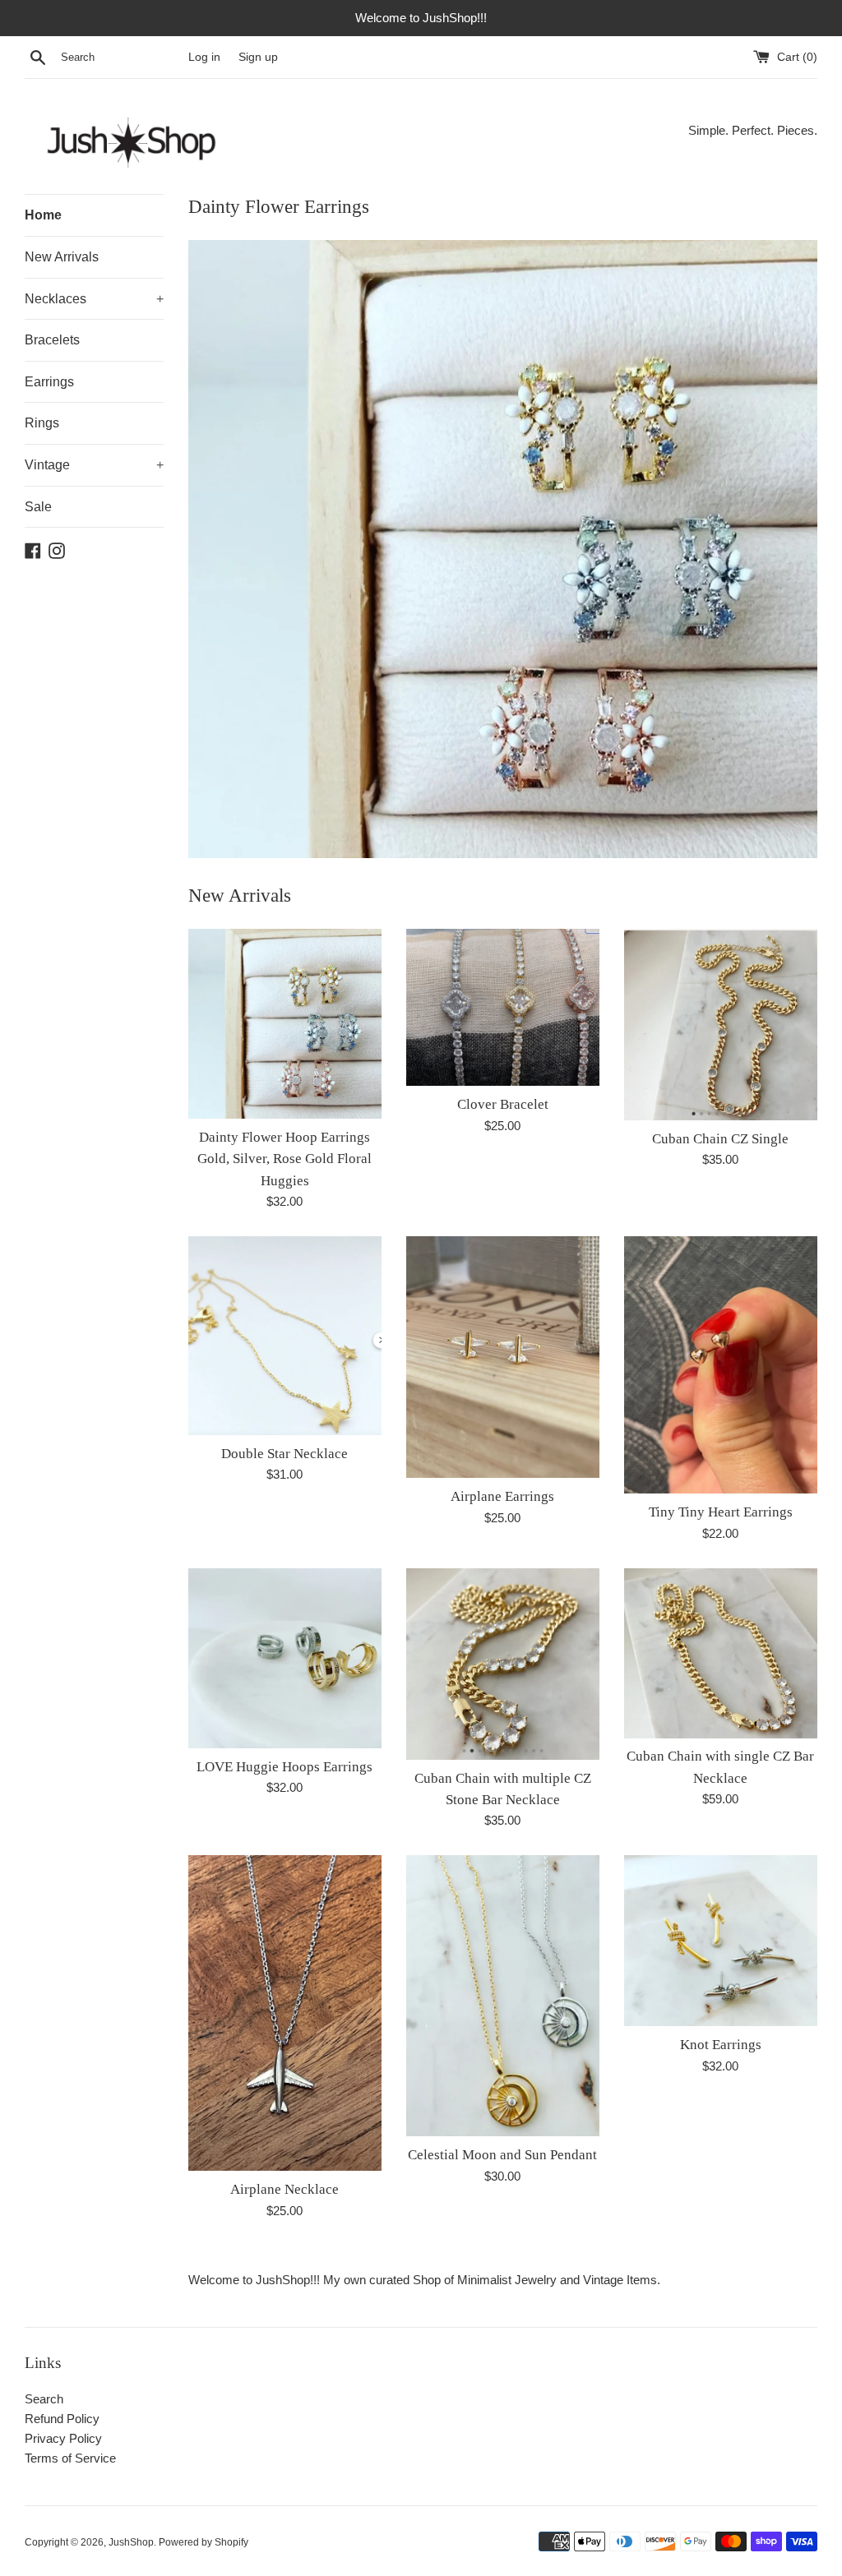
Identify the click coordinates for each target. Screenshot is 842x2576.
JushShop (131, 2542)
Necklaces (94, 299)
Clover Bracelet (503, 1104)
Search (44, 2399)
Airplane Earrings (502, 1496)
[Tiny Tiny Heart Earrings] (721, 1365)
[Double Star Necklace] (285, 1336)
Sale (38, 507)
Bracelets (52, 340)
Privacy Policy (63, 2438)
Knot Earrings (721, 2045)
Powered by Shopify (204, 2542)
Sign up (258, 57)
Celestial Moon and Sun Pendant (502, 2155)
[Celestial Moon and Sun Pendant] (503, 1996)
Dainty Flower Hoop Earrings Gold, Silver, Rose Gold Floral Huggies (285, 1159)
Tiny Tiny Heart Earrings (721, 1512)
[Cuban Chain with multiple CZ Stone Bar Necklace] (503, 1664)
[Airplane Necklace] (285, 2013)
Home (43, 215)
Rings (42, 423)
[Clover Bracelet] (503, 1008)
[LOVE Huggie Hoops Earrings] (285, 1658)
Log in (204, 57)
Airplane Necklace (285, 2189)
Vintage (94, 465)
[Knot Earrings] (721, 1941)
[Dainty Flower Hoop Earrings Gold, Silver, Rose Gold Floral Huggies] (285, 1024)
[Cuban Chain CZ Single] (721, 1025)
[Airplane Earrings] (503, 1357)
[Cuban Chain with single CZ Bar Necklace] (721, 1653)
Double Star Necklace (285, 1454)
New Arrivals (62, 257)
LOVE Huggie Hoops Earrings (285, 1767)
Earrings (49, 382)
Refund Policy (62, 2419)
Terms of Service (70, 2458)
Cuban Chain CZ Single (720, 1139)
